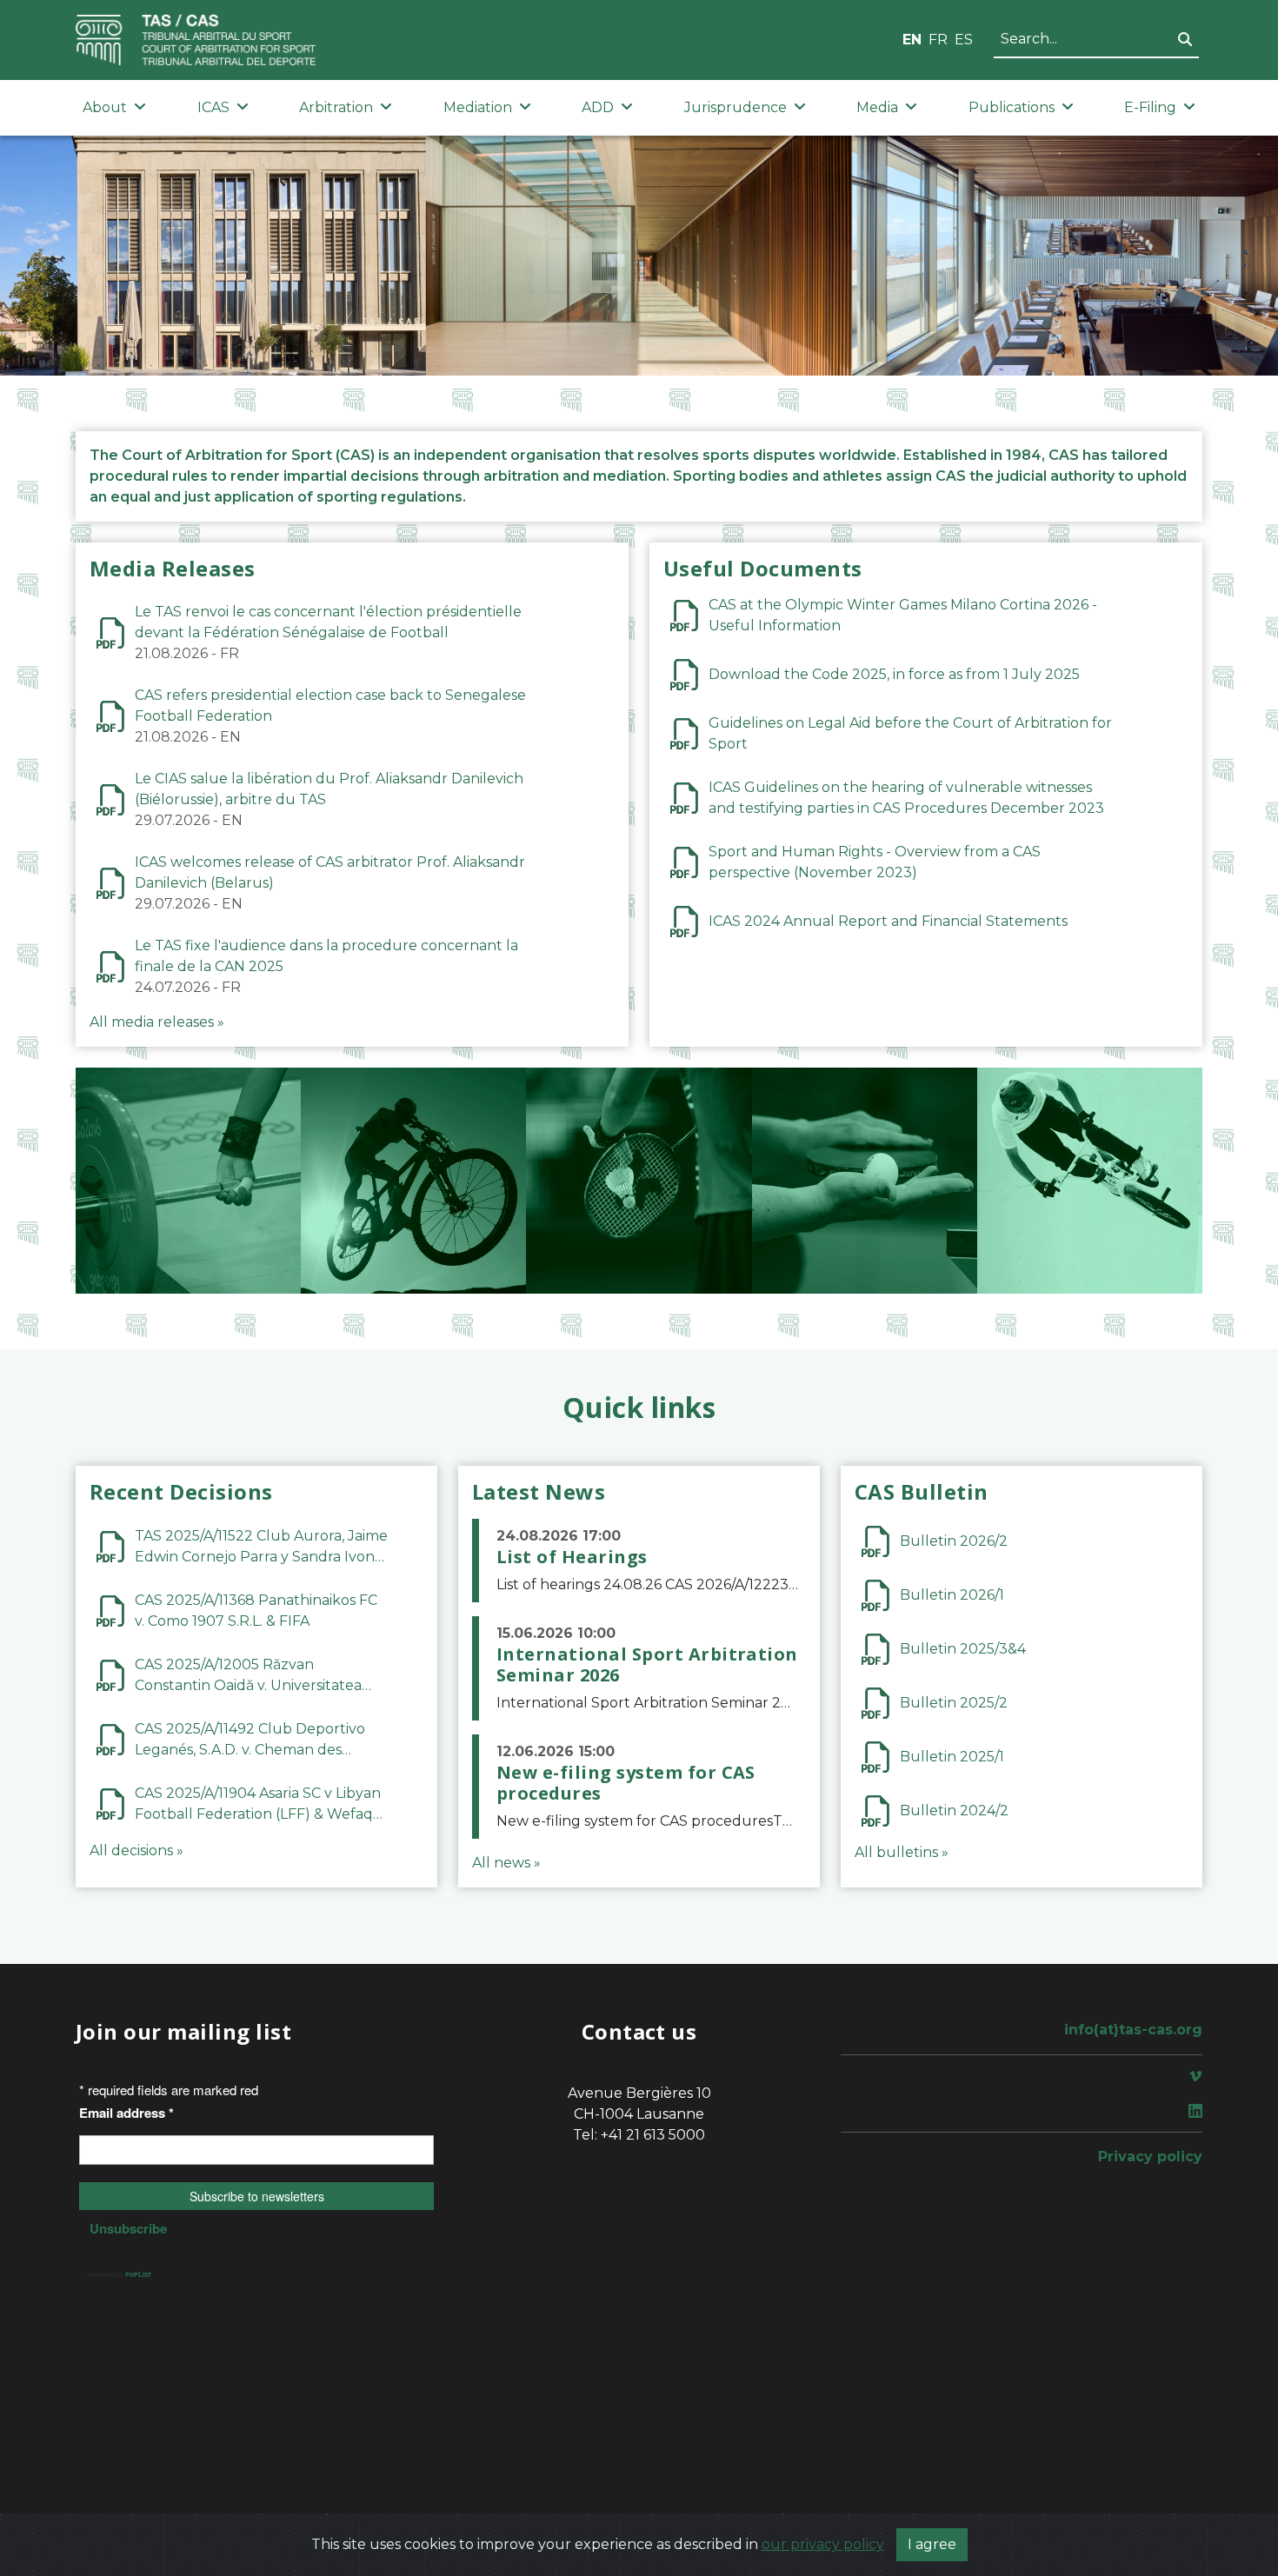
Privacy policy (1150, 2157)
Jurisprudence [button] (736, 107)
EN (912, 40)
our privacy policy (823, 2544)
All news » (506, 1863)
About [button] (105, 107)
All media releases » (157, 1022)
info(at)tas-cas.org (1133, 2030)
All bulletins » (902, 1852)
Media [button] (877, 107)
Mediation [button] (478, 107)
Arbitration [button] (336, 107)
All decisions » (136, 1850)
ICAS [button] (213, 107)
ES (964, 40)
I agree (932, 2544)
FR (938, 40)
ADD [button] (598, 107)
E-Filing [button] (1150, 107)
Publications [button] (1012, 107)
